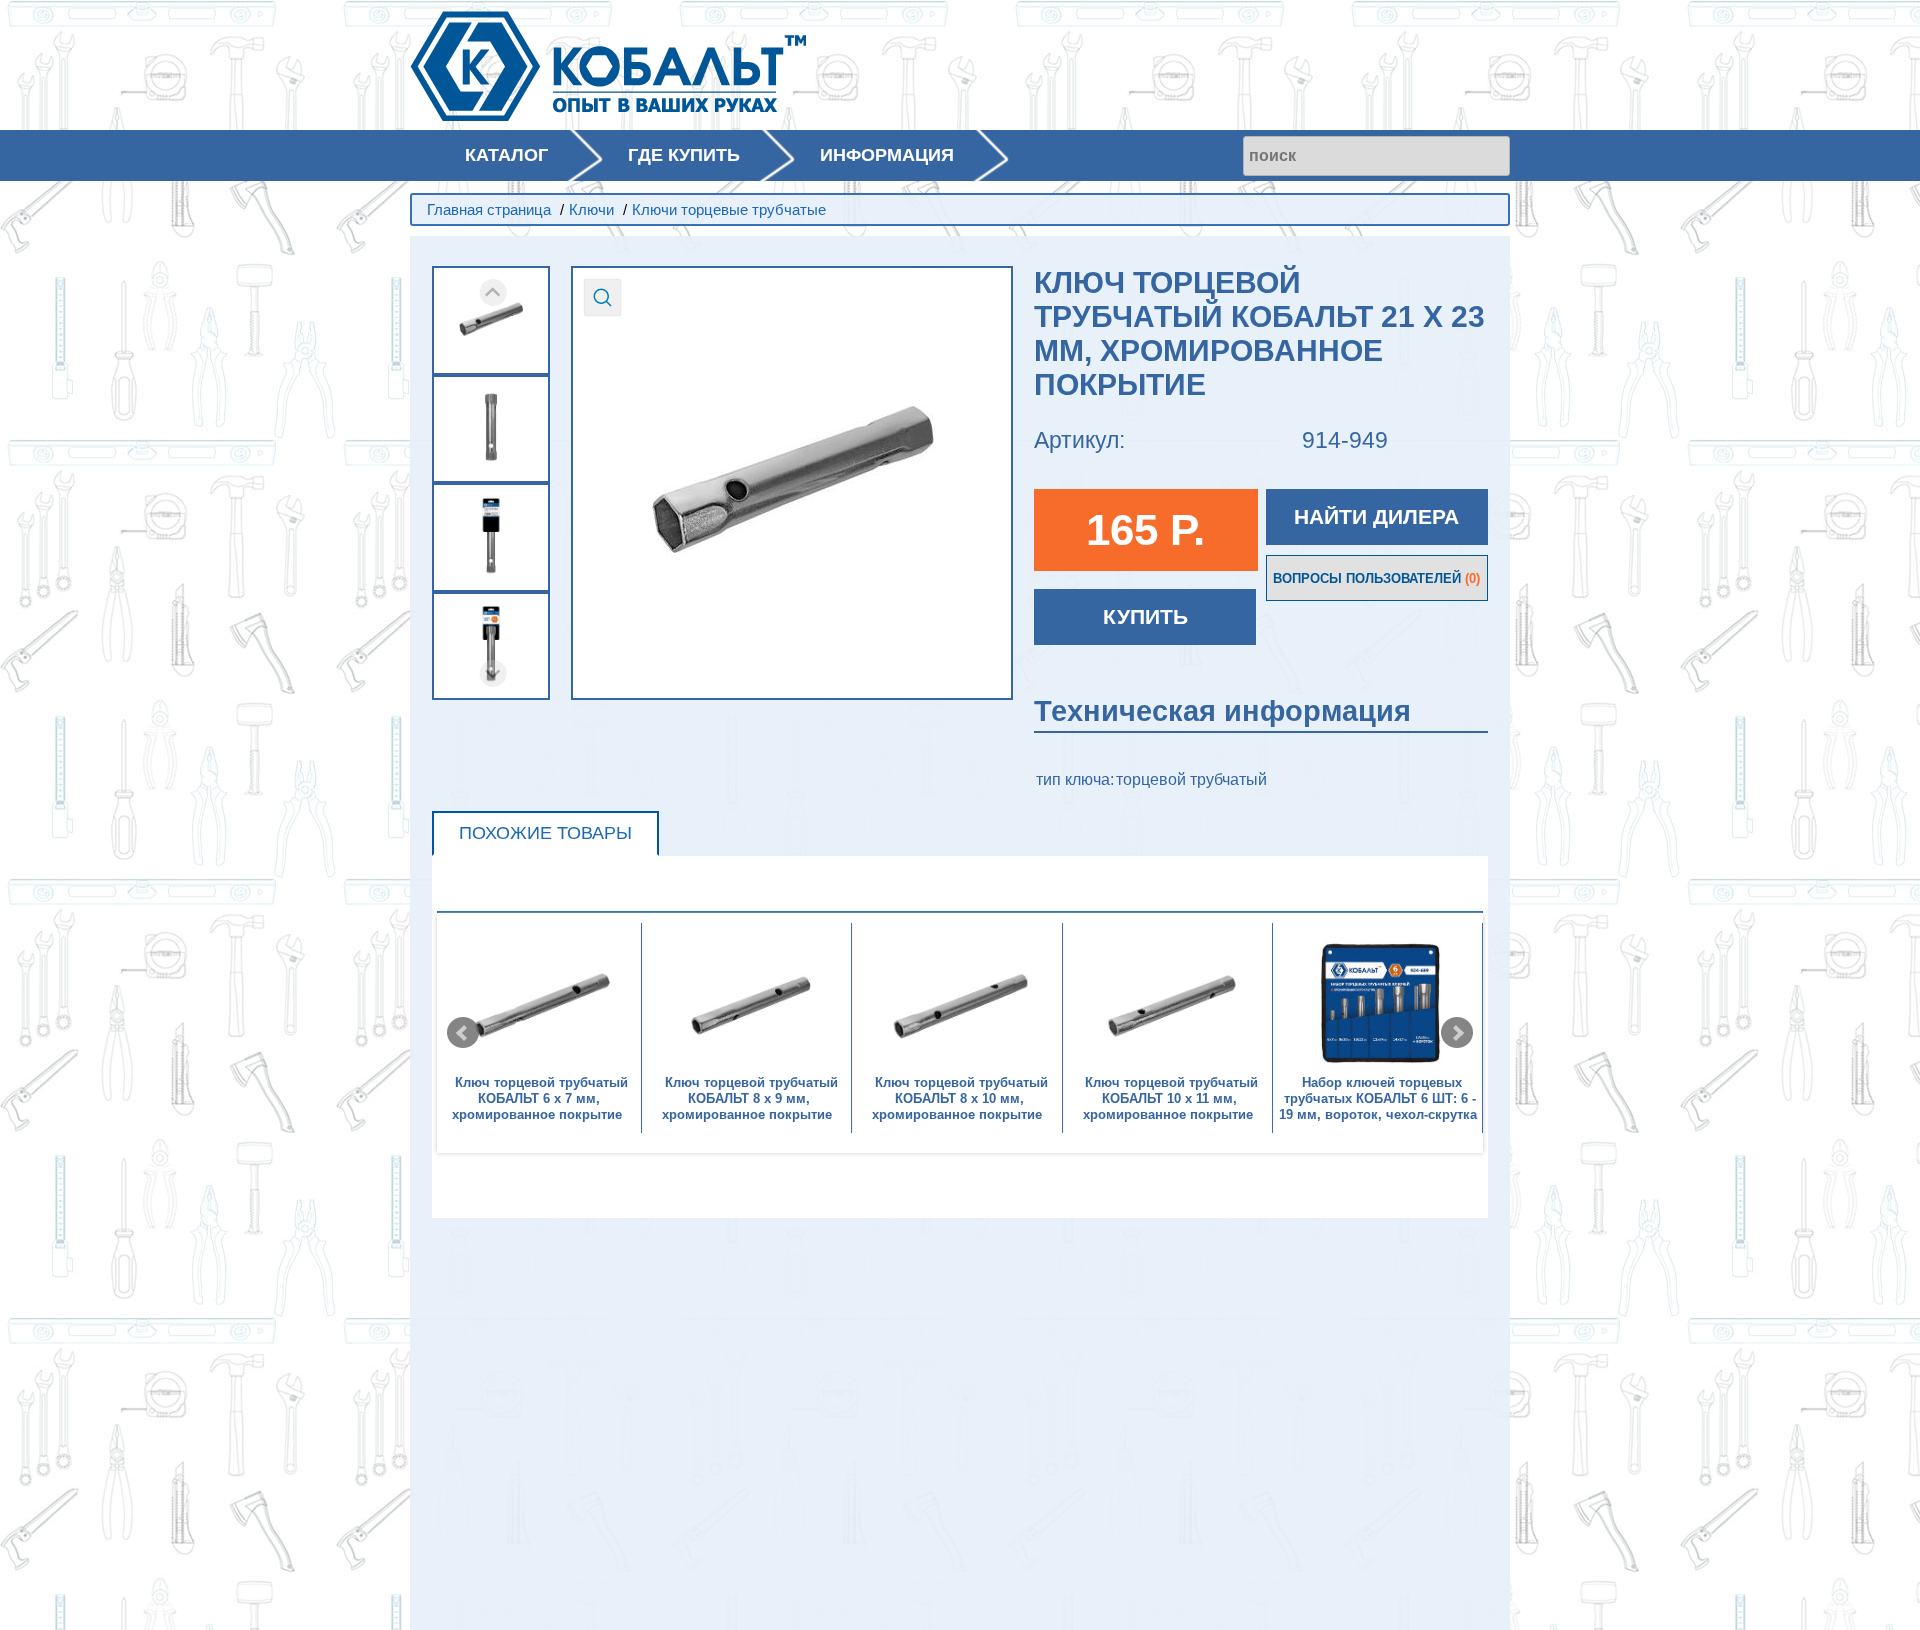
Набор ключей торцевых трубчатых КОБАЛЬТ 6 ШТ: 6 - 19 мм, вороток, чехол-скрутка (1378, 1098)
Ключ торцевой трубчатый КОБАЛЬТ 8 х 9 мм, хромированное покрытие (750, 1098)
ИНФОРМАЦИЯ (887, 155)
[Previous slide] (493, 292)
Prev (463, 1033)
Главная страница (489, 209)
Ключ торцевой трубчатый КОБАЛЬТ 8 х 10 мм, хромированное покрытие (960, 1098)
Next (1457, 1033)
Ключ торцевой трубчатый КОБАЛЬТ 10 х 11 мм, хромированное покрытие (1170, 1098)
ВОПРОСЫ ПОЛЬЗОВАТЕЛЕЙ (1376, 578)
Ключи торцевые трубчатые (729, 209)
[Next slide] (493, 673)
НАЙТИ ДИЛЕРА (1376, 516)
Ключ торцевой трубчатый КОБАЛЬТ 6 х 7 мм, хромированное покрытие (540, 1098)
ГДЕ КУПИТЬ (684, 155)
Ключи (591, 209)
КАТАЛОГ (506, 155)
